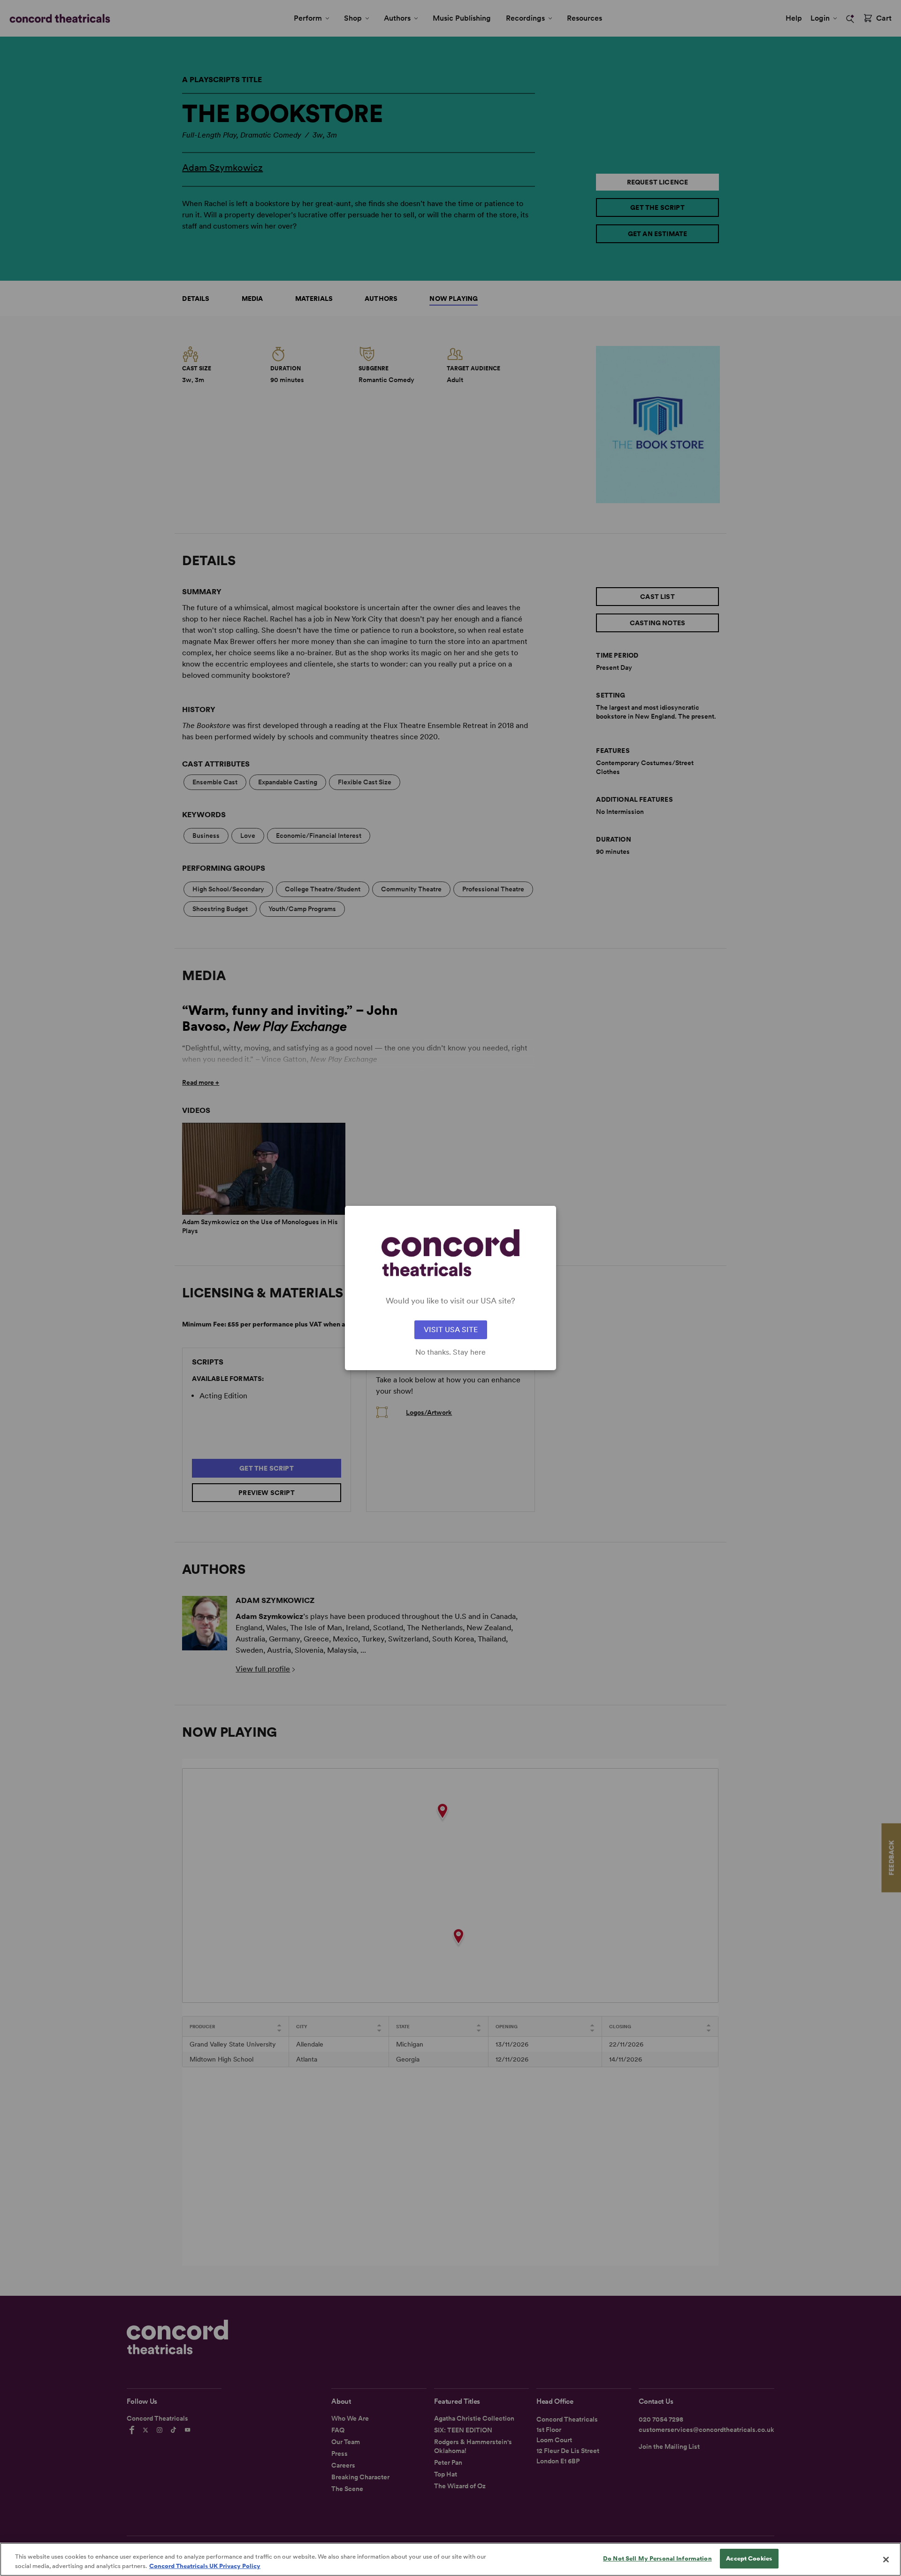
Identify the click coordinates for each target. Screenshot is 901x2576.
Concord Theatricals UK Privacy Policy (205, 2566)
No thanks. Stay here (450, 1352)
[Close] (886, 2560)
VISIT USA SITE (451, 1330)
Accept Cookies (749, 2558)
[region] (450, 2559)
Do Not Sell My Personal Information (657, 2558)
